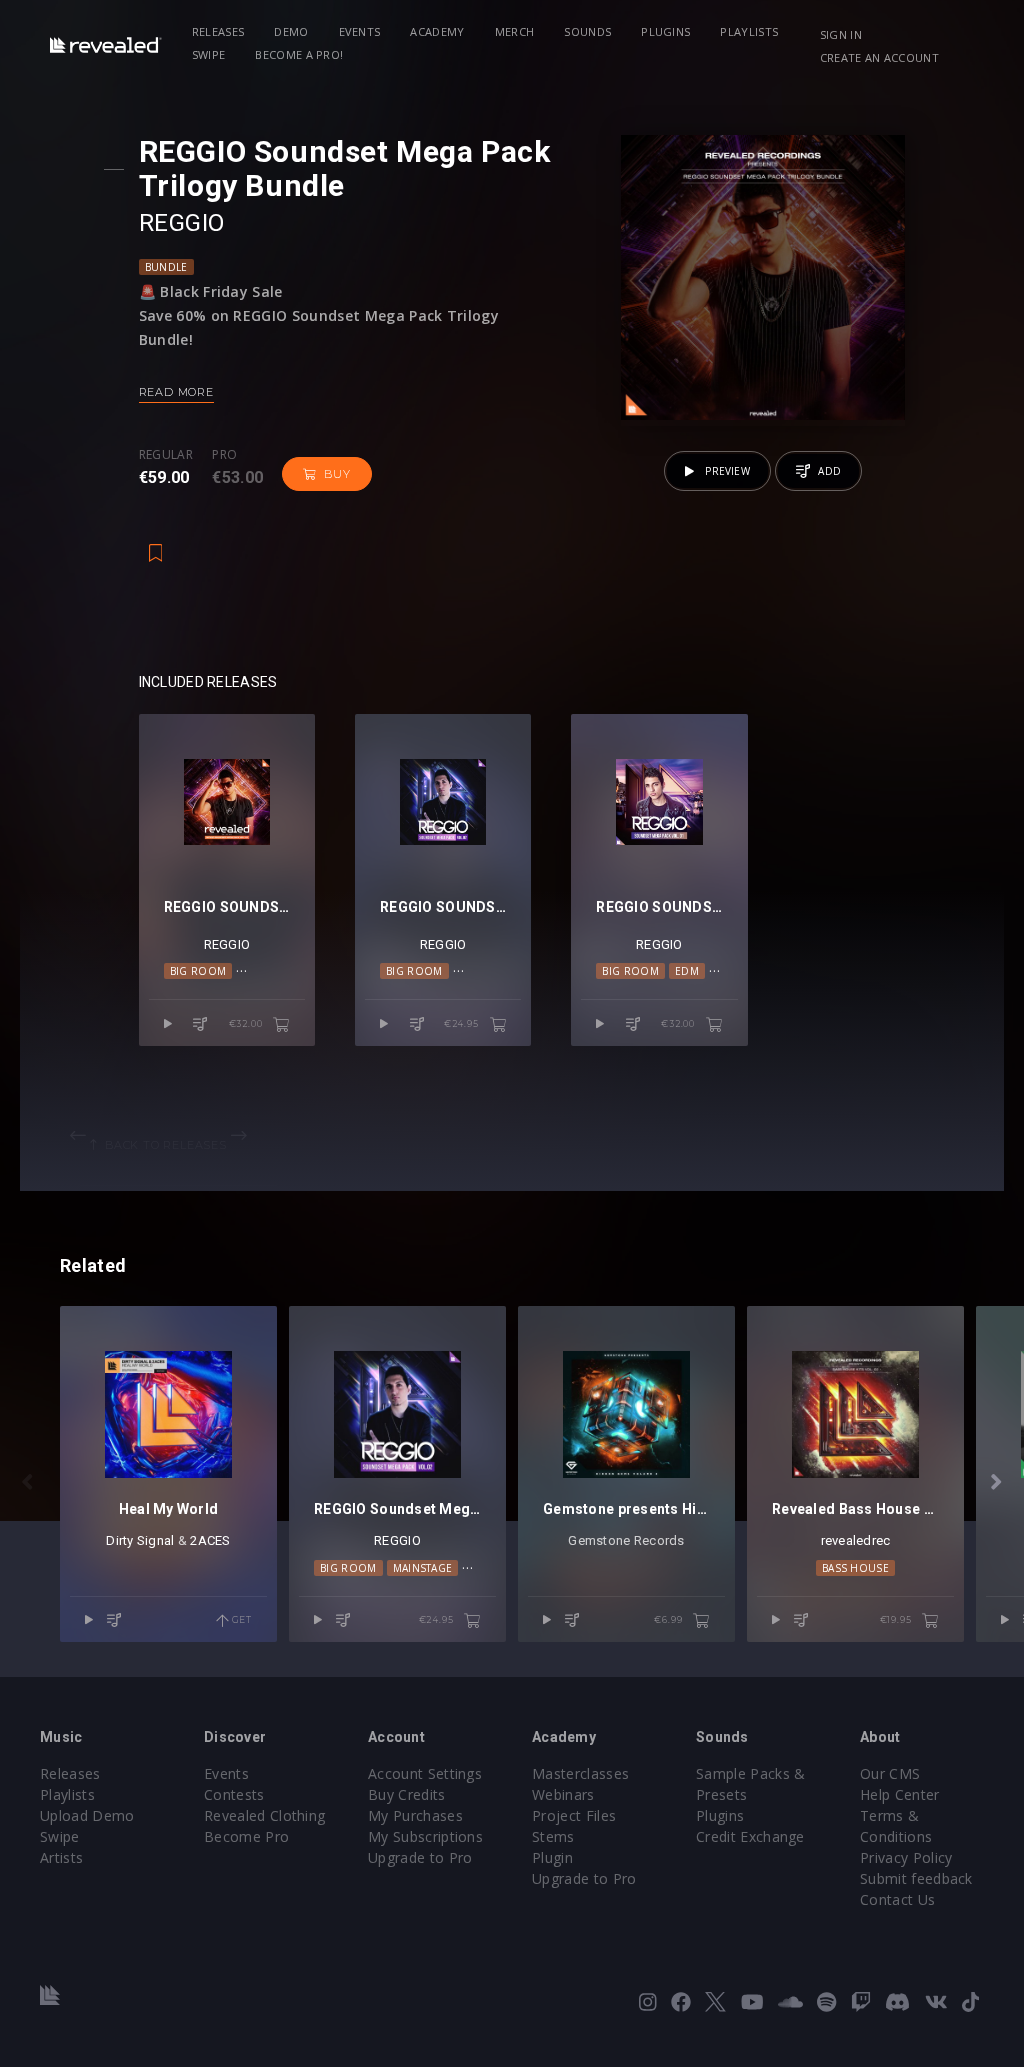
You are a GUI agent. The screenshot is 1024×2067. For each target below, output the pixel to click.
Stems (553, 1836)
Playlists (749, 31)
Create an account (879, 57)
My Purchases (415, 1815)
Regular (166, 455)
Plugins (665, 31)
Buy (337, 474)
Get (240, 1619)
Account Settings (425, 1773)
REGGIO (182, 223)
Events (360, 31)
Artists (61, 1857)
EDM (687, 971)
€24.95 (463, 1023)
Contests (234, 1794)
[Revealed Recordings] (106, 44)
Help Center (900, 1794)
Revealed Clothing (264, 1815)
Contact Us (897, 1899)
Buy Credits (407, 1794)
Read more (176, 392)
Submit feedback (916, 1878)
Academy (437, 31)
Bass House (855, 1568)
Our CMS (890, 1773)
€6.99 (669, 1619)
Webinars (563, 1794)
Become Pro (246, 1836)
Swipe (209, 54)
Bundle (166, 267)
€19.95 (897, 1619)
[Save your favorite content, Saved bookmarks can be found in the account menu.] (156, 543)
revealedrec (856, 1540)
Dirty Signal (140, 1540)
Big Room (198, 971)
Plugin (552, 1857)
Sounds (587, 31)
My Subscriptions (425, 1836)
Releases (218, 31)
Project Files (574, 1815)
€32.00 (247, 1023)
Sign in (841, 34)
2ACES (210, 1540)
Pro (224, 455)
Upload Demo (87, 1815)
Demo (291, 31)
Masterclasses (580, 1773)
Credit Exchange (750, 1836)
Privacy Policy (906, 1857)
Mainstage (423, 1568)
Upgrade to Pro (420, 1857)
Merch (515, 31)
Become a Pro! (299, 54)
